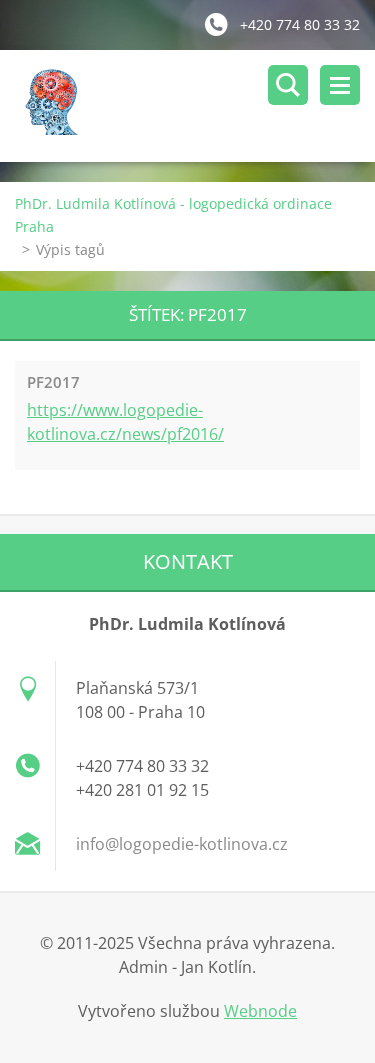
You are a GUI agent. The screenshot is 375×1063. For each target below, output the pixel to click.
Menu (340, 85)
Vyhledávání (288, 85)
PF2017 (53, 382)
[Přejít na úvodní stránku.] (195, 106)
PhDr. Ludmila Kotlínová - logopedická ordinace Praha (173, 215)
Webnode (260, 1011)
